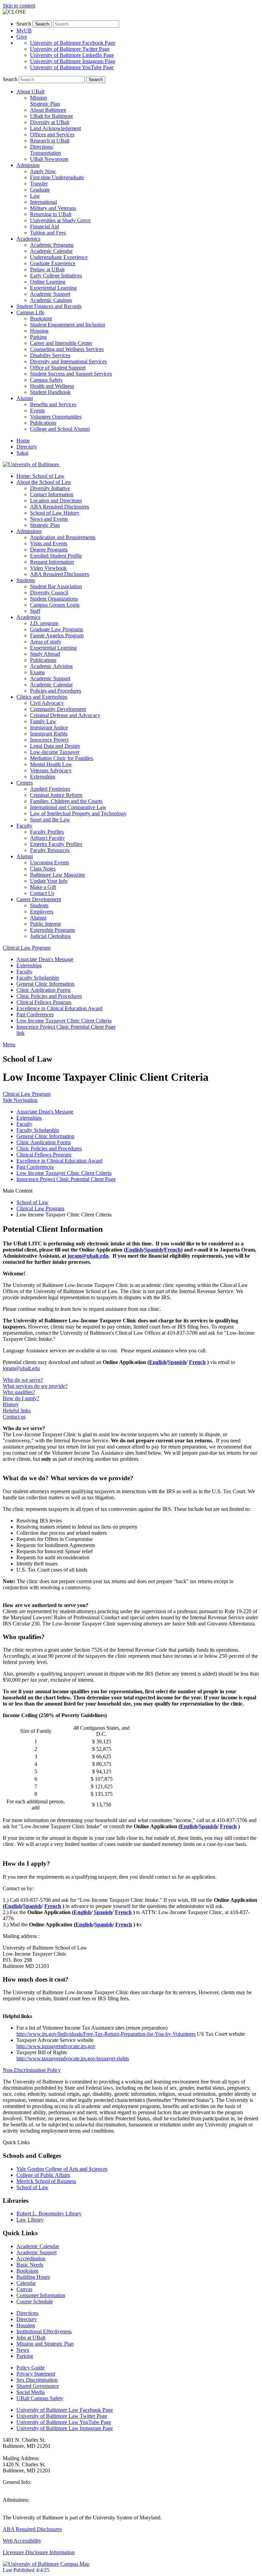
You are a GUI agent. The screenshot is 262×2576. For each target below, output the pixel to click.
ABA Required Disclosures (60, 507)
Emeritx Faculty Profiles (56, 844)
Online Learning (48, 282)
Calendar (26, 2283)
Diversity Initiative (50, 488)
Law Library (30, 2220)
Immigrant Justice (49, 728)
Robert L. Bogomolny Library (49, 2214)
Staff (35, 611)
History (11, 1404)
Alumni (25, 398)
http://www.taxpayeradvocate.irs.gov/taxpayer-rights (73, 2058)
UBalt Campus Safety (40, 2398)
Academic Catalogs (51, 300)
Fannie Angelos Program (57, 635)
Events (37, 411)
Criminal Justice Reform (56, 795)
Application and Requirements (63, 537)
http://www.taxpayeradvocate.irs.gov (56, 2046)
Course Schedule (35, 2301)
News (23, 2350)
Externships (43, 777)
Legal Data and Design (55, 746)
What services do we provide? (35, 1386)
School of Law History (55, 513)
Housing (39, 331)
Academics (28, 239)
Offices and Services (52, 134)
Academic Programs (52, 245)
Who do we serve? (23, 1380)
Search (24, 24)
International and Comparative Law (68, 807)
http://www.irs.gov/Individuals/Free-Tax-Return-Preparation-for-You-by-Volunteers (106, 2034)
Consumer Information (41, 2295)
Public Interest (45, 924)
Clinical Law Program (27, 948)
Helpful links (17, 1411)
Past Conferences (35, 1014)
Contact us (14, 1417)
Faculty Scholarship (38, 978)
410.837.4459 (18, 2506)
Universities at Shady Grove (60, 220)
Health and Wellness (52, 386)
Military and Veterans (53, 208)
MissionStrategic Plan (45, 101)
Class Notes (43, 869)
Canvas (24, 2289)
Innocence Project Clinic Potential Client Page (66, 1027)
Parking (38, 337)
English (134, 1250)
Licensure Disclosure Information (39, 2552)
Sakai (22, 453)
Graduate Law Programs (56, 629)
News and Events (49, 519)
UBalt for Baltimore (52, 116)
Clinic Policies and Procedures (49, 996)
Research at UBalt (50, 141)
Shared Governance (38, 2386)
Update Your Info (49, 881)
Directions (27, 2313)
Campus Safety (46, 380)
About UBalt (30, 92)
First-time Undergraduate (57, 177)
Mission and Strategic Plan (45, 2344)
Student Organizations (54, 599)
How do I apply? (21, 1398)
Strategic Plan (45, 525)
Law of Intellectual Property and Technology (78, 813)
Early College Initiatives (56, 276)
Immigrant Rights (49, 734)
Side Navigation (20, 1100)
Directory (27, 447)
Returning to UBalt (51, 214)
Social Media (31, 2392)
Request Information (52, 562)
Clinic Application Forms (43, 990)
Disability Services (50, 355)
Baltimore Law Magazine (57, 875)
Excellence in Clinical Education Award (59, 1008)
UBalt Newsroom (49, 159)
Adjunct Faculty (47, 838)
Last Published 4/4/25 (26, 2570)
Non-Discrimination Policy (32, 2070)
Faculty (24, 972)
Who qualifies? (19, 1392)
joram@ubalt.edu (88, 1256)
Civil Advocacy (47, 703)
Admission (28, 165)
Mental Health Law (51, 764)
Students (39, 905)
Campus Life (30, 312)
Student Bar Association (56, 586)
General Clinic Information (45, 984)
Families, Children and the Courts (66, 801)
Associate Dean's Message (45, 959)
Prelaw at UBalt (47, 269)
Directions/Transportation (46, 150)
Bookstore (41, 319)
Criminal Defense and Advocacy (65, 715)
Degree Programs (49, 550)
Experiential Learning (53, 288)
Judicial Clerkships (50, 936)
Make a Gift (43, 887)
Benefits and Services (53, 404)
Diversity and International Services (68, 361)
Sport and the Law (50, 820)
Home (23, 441)
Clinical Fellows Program (44, 1002)
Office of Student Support (58, 368)
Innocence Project (49, 740)
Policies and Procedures (56, 691)
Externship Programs (53, 930)
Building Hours (33, 2277)
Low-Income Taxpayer (55, 752)
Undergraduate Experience (59, 257)
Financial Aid (45, 226)
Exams (37, 672)
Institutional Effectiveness (44, 2331)
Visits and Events (49, 543)
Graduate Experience (53, 263)
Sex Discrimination (37, 2380)
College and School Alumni (60, 429)
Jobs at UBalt (31, 2338)
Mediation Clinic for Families (62, 758)
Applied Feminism (50, 789)
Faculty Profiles (47, 832)
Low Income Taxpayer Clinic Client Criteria (64, 1021)
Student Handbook (50, 392)
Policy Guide (31, 2368)
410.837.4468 (18, 2488)
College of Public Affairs (43, 2175)
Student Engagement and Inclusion (68, 325)
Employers (42, 912)
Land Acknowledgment (55, 128)
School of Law (32, 1202)
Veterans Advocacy (51, 770)
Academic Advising (51, 666)
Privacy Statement (36, 2374)
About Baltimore (48, 110)
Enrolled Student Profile (56, 556)
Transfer (39, 184)
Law (35, 196)
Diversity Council (49, 593)
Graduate (40, 190)
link (20, 1033)
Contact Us (42, 893)
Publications (43, 423)
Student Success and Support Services (71, 374)
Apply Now (43, 171)
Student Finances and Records (49, 306)
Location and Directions (56, 501)
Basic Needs (30, 2265)
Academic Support (50, 294)
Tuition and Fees (48, 233)
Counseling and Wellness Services (67, 349)
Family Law (43, 721)
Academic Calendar (51, 251)
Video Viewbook (48, 568)
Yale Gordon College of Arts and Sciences (62, 2169)
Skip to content (19, 6)
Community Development (58, 709)
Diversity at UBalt (50, 122)
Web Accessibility (22, 2541)
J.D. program (44, 623)
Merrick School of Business (46, 2181)
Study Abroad (45, 654)
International (43, 202)
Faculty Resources (50, 850)
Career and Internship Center (61, 343)
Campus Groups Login (55, 605)
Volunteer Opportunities (56, 417)
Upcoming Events (49, 862)
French (172, 1250)
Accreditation (31, 2259)
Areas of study (46, 642)
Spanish (154, 1250)
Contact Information (52, 494)
